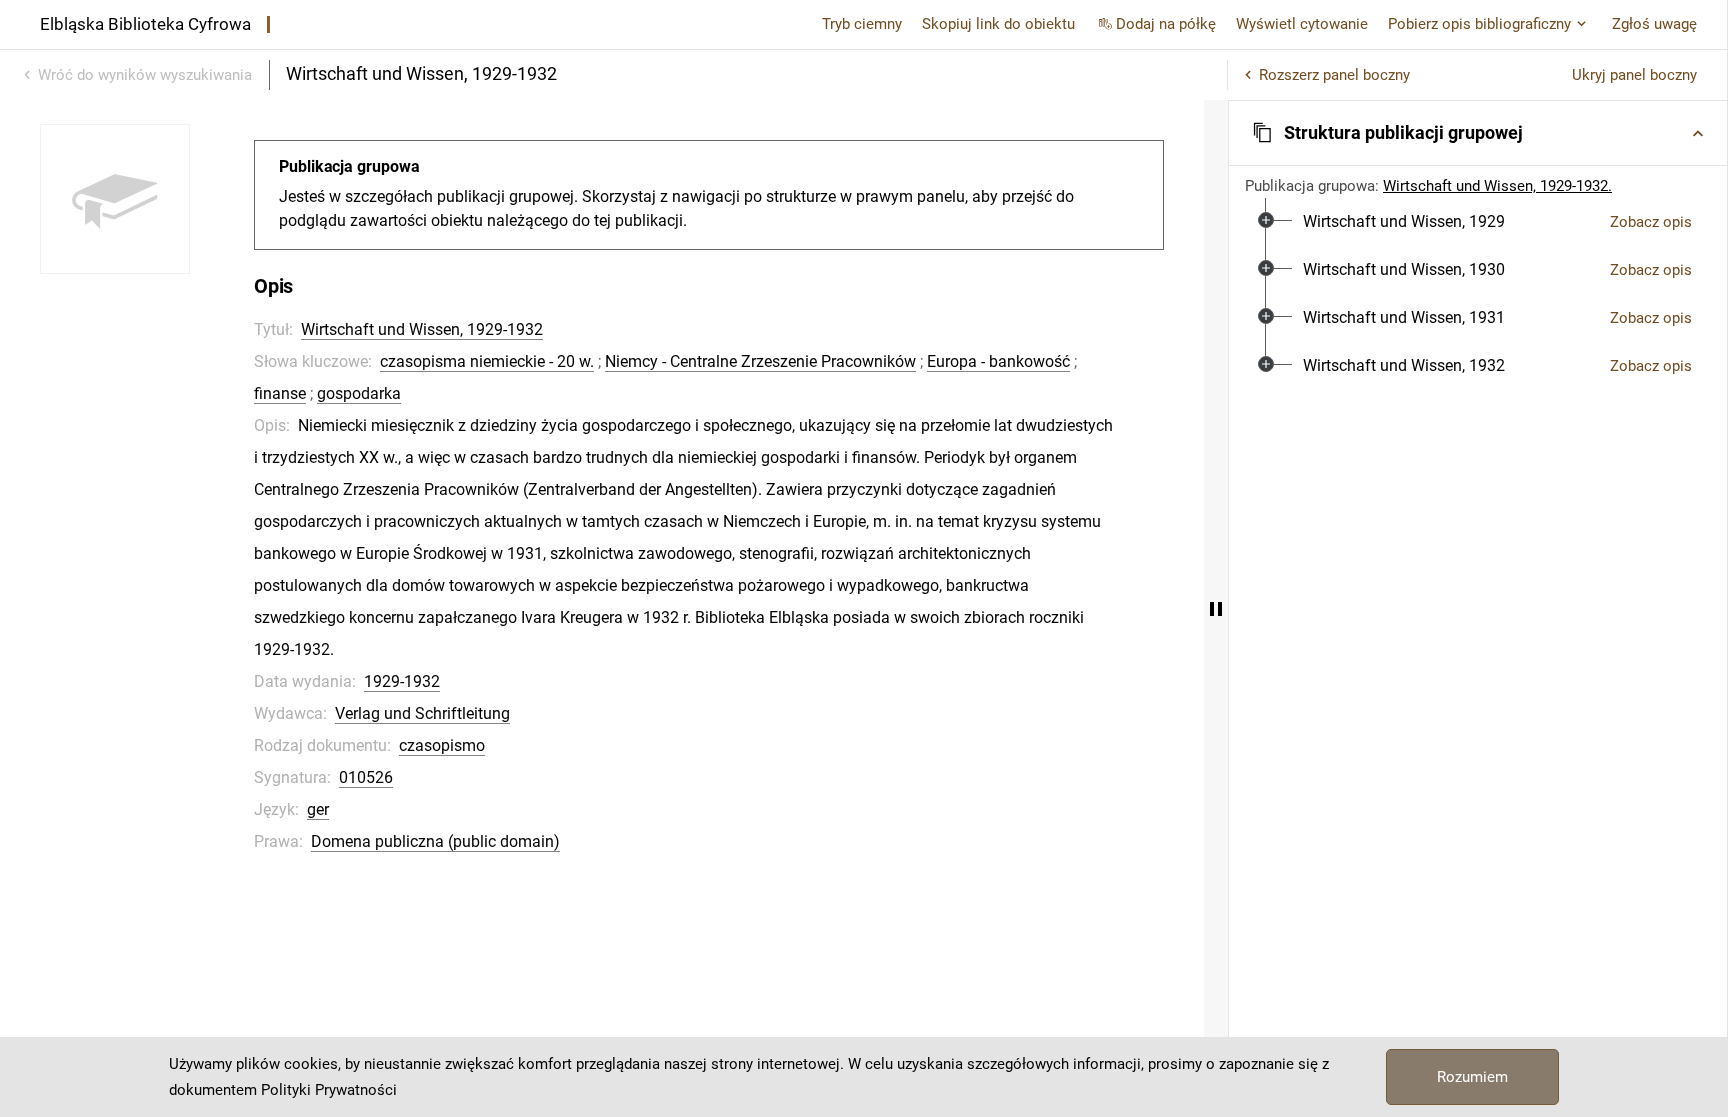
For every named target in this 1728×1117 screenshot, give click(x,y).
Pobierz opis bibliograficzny (1479, 24)
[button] (1478, 133)
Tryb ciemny (862, 24)
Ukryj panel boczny (1634, 75)
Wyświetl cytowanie (1302, 24)
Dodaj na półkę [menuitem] (1166, 24)
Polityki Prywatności (329, 1090)
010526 (366, 777)
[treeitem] (1478, 222)
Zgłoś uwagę (1654, 24)
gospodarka (359, 393)
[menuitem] (1404, 222)
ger (318, 809)
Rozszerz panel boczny (1334, 75)
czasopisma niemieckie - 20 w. (487, 361)
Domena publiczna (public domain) (435, 841)
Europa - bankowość (998, 361)
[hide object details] (1216, 608)
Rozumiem (1472, 1077)
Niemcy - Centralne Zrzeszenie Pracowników (760, 361)
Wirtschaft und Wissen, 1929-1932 (422, 329)
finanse (280, 393)
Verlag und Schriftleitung (422, 713)
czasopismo (442, 745)
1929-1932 (402, 681)
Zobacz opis (1651, 222)
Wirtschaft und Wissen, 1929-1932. (1497, 186)
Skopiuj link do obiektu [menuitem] (998, 24)
